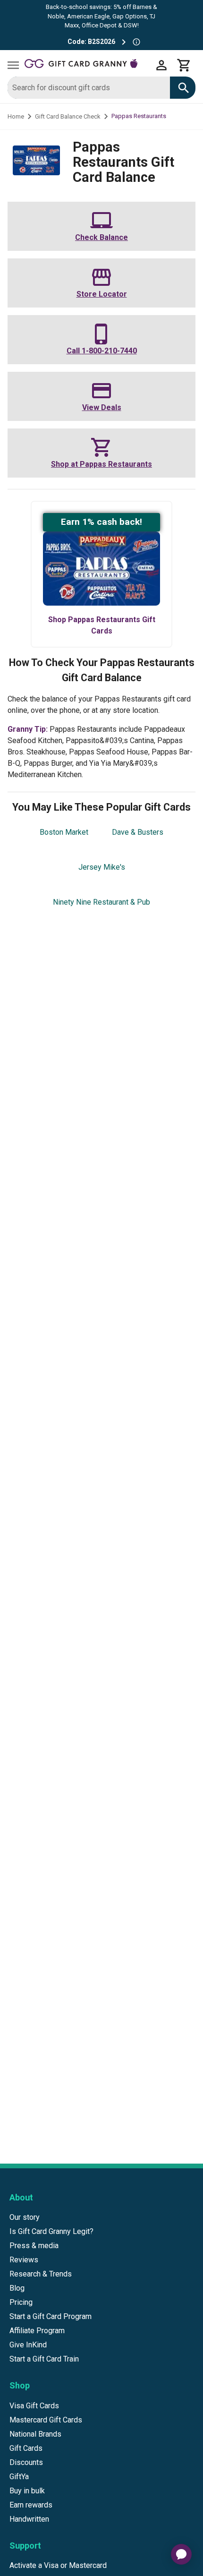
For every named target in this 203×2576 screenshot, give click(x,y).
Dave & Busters (138, 832)
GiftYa (19, 2477)
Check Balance (101, 237)
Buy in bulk (27, 2491)
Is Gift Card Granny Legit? (51, 2231)
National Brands (35, 2434)
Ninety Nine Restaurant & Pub (101, 902)
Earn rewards (31, 2505)
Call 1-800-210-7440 (102, 351)
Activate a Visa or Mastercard (58, 2565)
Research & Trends (41, 2274)
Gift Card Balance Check (68, 116)
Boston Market (64, 832)
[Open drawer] (13, 65)
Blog (17, 2288)
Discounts (26, 2462)
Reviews (24, 2260)
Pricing (21, 2302)
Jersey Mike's (102, 867)
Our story (25, 2217)
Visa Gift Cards (34, 2406)
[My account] (161, 65)
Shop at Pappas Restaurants (101, 464)
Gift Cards (26, 2448)
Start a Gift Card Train (44, 2359)
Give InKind (28, 2345)
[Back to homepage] (87, 65)
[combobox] (89, 88)
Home (16, 116)
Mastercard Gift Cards (46, 2420)
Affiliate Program (37, 2331)
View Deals (102, 407)
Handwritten (29, 2519)
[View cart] (184, 65)
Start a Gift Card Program (51, 2316)
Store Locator (102, 294)
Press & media (34, 2246)
